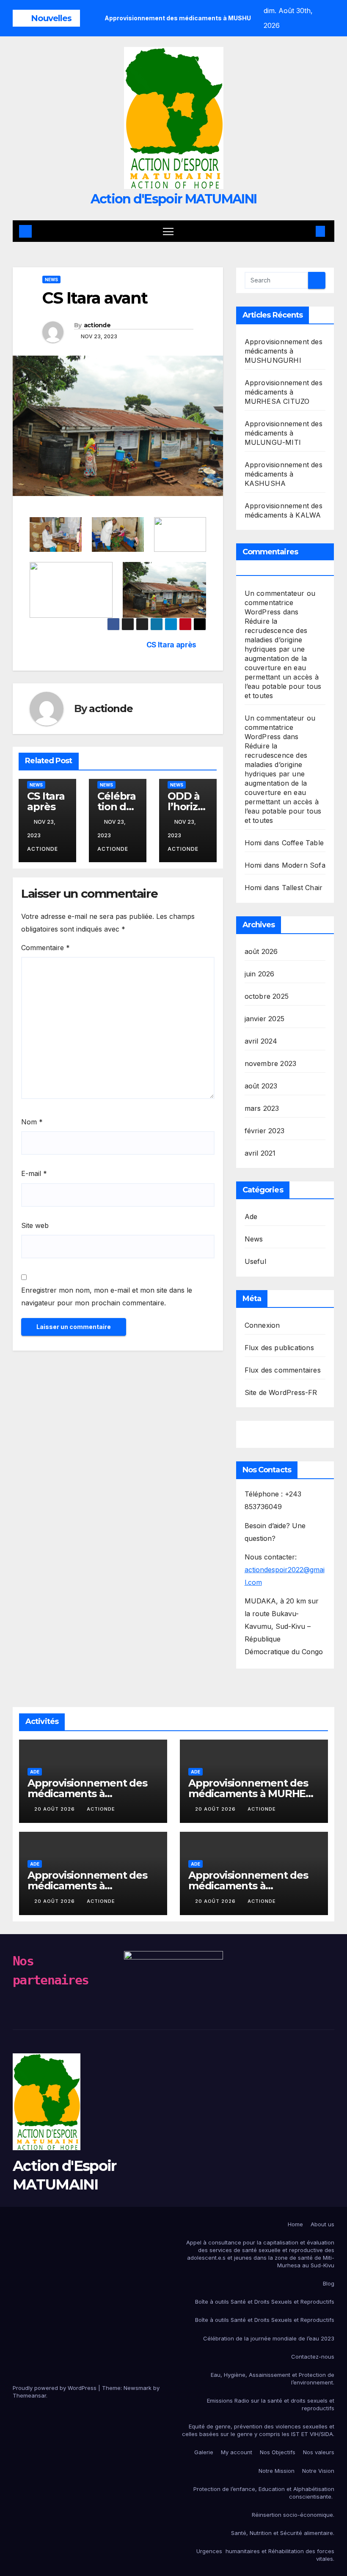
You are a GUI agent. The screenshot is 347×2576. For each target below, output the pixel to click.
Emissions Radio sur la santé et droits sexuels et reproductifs (271, 2404)
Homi (253, 843)
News (51, 280)
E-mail (34, 1173)
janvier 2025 (264, 1019)
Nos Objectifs (278, 2452)
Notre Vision (318, 2471)
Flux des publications (279, 1348)
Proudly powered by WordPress (55, 2388)
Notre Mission (277, 2471)
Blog (329, 2283)
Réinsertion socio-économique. (293, 2515)
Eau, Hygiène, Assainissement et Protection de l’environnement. (273, 2379)
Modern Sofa (304, 865)
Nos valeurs (319, 2452)
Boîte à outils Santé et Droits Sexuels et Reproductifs (265, 2302)
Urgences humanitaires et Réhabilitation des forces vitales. (265, 2555)
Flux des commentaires (283, 1370)
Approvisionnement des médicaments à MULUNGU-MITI (284, 433)
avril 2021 (260, 1153)
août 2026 (261, 951)
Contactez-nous (313, 2357)
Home (295, 2224)
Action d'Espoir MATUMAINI (174, 199)
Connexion (262, 1325)
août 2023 (261, 1086)
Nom (32, 1122)
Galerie (204, 2452)
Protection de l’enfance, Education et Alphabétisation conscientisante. (264, 2493)
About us (322, 2224)
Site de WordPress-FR (281, 1392)
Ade (251, 1217)
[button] (307, 231)
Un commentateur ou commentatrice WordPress (280, 603)
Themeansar (29, 2395)
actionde (97, 325)
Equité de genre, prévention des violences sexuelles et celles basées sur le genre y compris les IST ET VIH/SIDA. (258, 2430)
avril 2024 (261, 1041)
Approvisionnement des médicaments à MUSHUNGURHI (284, 351)
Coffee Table (303, 843)
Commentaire (45, 948)
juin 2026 (260, 974)
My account (237, 2452)
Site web (35, 1225)
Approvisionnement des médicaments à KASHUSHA (284, 474)
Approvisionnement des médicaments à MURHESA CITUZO (284, 392)
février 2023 (264, 1131)
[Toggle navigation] (168, 231)
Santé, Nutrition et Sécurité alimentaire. (283, 2533)
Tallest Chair (302, 888)
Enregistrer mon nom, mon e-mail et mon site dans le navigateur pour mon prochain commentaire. (107, 1296)
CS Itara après (171, 645)
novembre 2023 (271, 1063)
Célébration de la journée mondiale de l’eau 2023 (269, 2338)
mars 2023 (262, 1108)
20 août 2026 (55, 1809)
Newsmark (138, 2388)
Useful (255, 1261)
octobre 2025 (267, 996)
